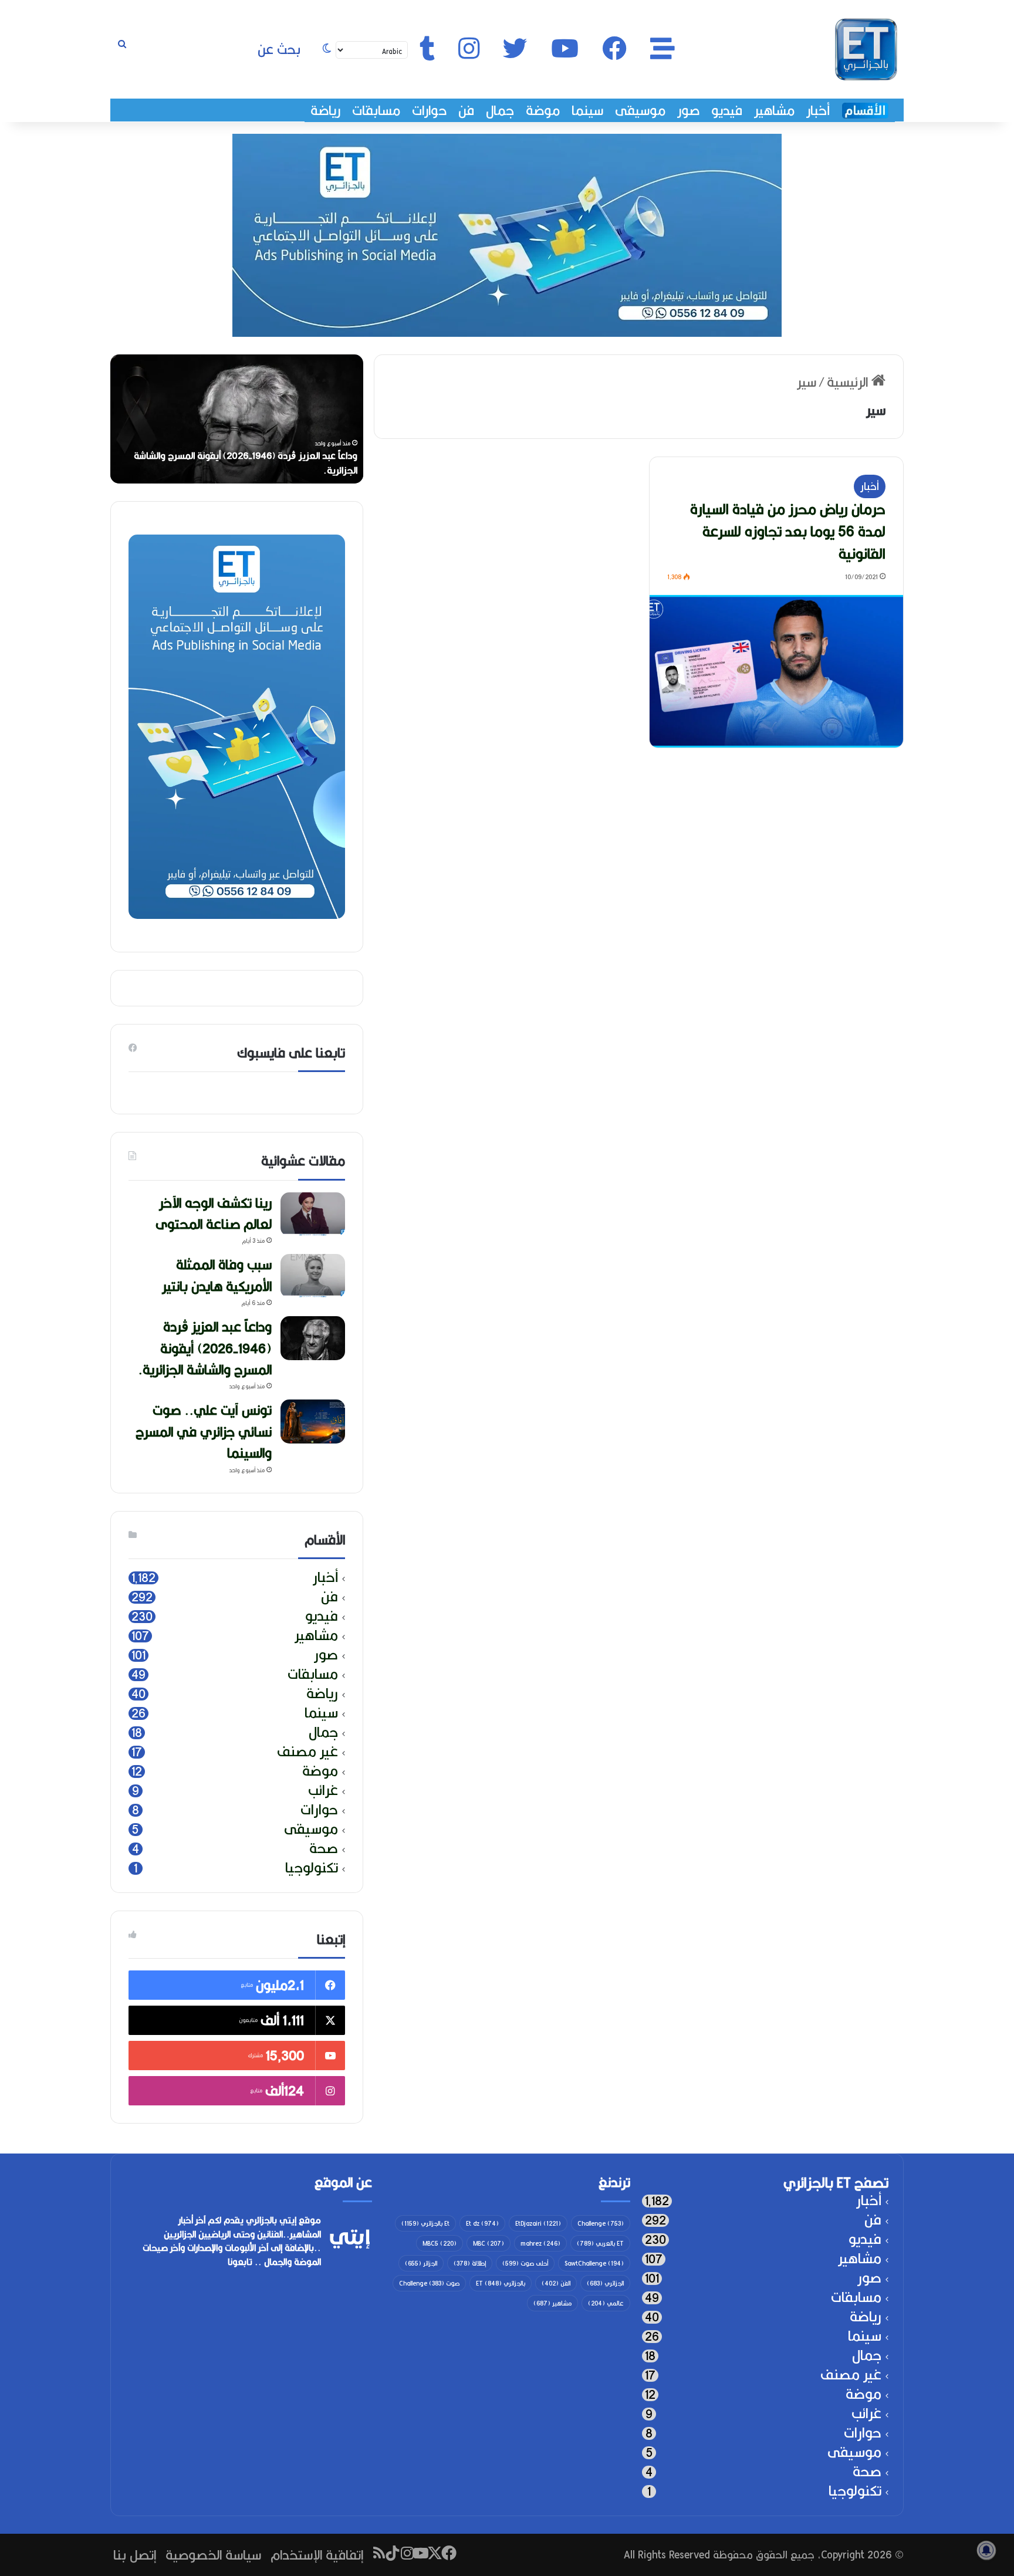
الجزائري (605, 2283)
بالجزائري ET (501, 2283)
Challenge (601, 2223)
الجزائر (421, 2263)
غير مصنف (307, 1752)
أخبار (818, 110)
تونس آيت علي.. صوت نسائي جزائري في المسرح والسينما (204, 1431)
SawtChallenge (594, 2263)
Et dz (482, 2223)
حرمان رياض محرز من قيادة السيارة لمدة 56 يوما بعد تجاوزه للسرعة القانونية (788, 531)
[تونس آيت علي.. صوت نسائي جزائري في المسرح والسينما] (313, 1421)
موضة (543, 110)
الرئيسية (849, 382)
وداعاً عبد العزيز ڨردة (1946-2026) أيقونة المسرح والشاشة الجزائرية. (246, 463)
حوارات (429, 110)
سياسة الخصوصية (213, 2555)
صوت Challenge (429, 2283)
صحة (324, 1849)
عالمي (606, 2303)
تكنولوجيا (312, 1868)
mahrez (540, 2243)
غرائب (323, 1791)
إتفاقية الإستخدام (317, 2555)
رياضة (325, 110)
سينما (587, 110)
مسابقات (376, 110)
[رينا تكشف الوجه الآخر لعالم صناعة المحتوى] (313, 1214)
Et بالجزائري (425, 2223)
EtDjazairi (538, 2223)
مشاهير (774, 110)
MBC (489, 2243)
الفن (556, 2283)
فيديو (727, 110)
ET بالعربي (600, 2243)
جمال (500, 110)
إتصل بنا (135, 2555)
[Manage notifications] (986, 2550)
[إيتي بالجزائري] (866, 49)
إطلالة (470, 2263)
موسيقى (640, 110)
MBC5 (440, 2243)
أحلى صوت (525, 2263)
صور (688, 110)
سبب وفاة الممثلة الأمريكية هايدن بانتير (217, 1275)
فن (466, 110)
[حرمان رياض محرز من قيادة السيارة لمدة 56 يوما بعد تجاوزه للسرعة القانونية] (776, 671)
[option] (237, 419)
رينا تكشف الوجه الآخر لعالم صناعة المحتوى (214, 1213)
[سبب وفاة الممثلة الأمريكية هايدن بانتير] (313, 1276)
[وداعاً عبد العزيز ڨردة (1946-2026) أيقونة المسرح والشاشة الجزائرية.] (313, 1338)
